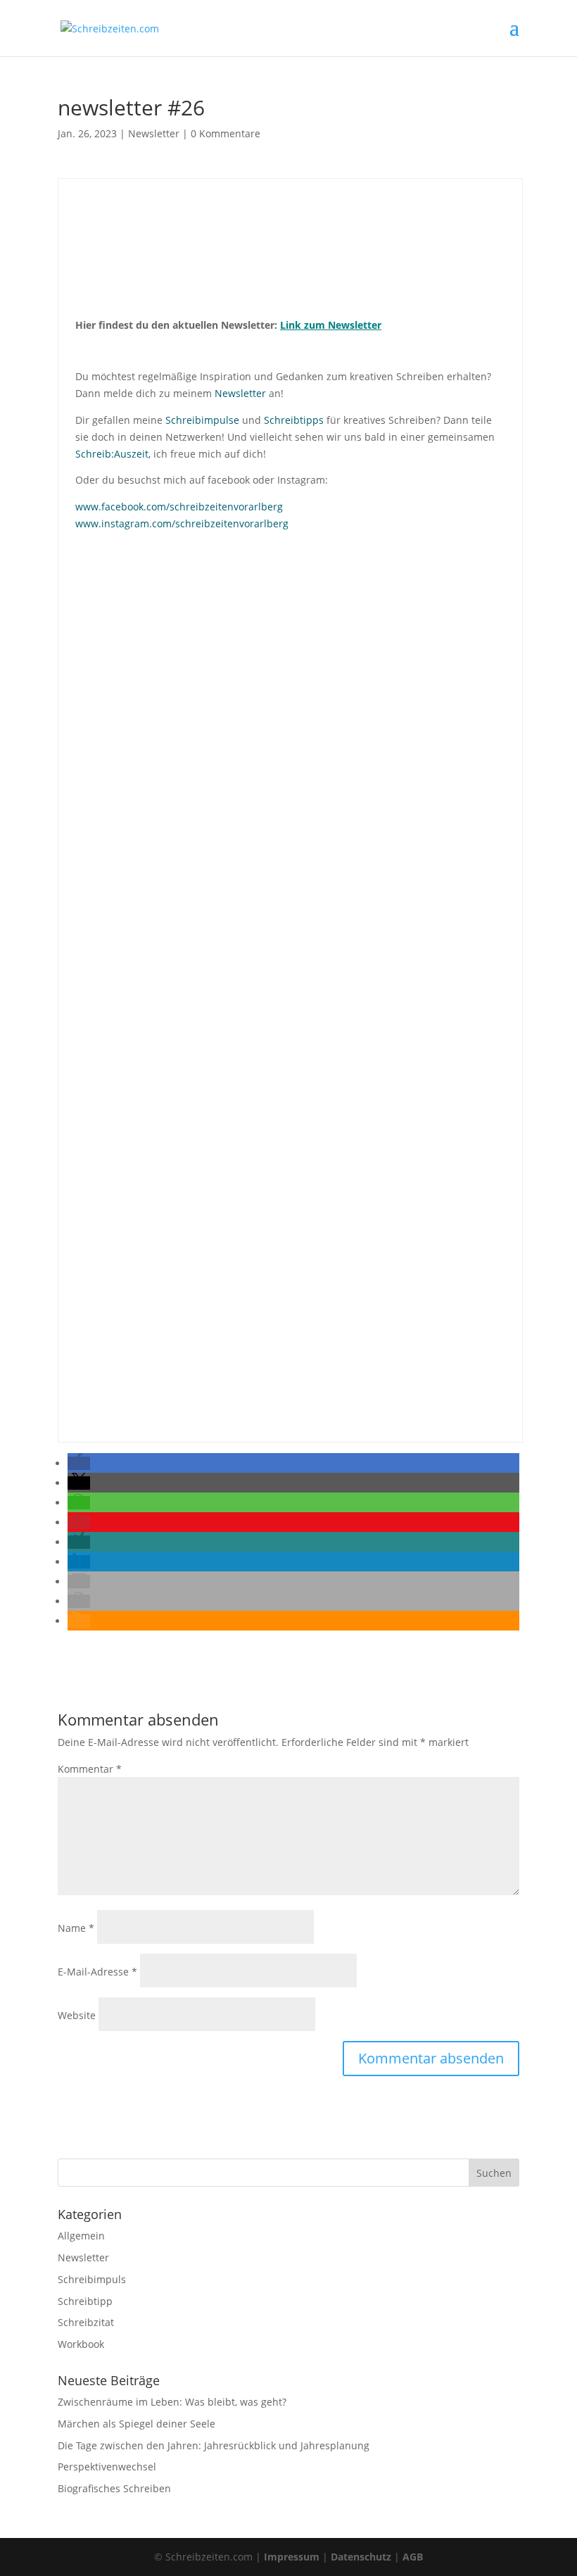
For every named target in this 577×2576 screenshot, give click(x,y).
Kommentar (90, 1769)
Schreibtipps (294, 420)
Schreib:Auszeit (112, 454)
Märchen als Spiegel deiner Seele (137, 2424)
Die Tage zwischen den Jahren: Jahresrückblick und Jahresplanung (214, 2445)
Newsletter (154, 133)
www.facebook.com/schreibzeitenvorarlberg (179, 507)
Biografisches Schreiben (114, 2488)
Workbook (81, 2344)
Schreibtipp (85, 2301)
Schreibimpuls (92, 2279)
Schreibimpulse (202, 420)
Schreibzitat (86, 2322)
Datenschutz (361, 2557)
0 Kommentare (226, 133)
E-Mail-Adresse (97, 1972)
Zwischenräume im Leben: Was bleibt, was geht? (172, 2402)
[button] (79, 1463)
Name (76, 1928)
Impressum (292, 2557)
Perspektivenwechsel (107, 2467)
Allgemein (81, 2236)
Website (77, 2015)
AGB (413, 2557)
